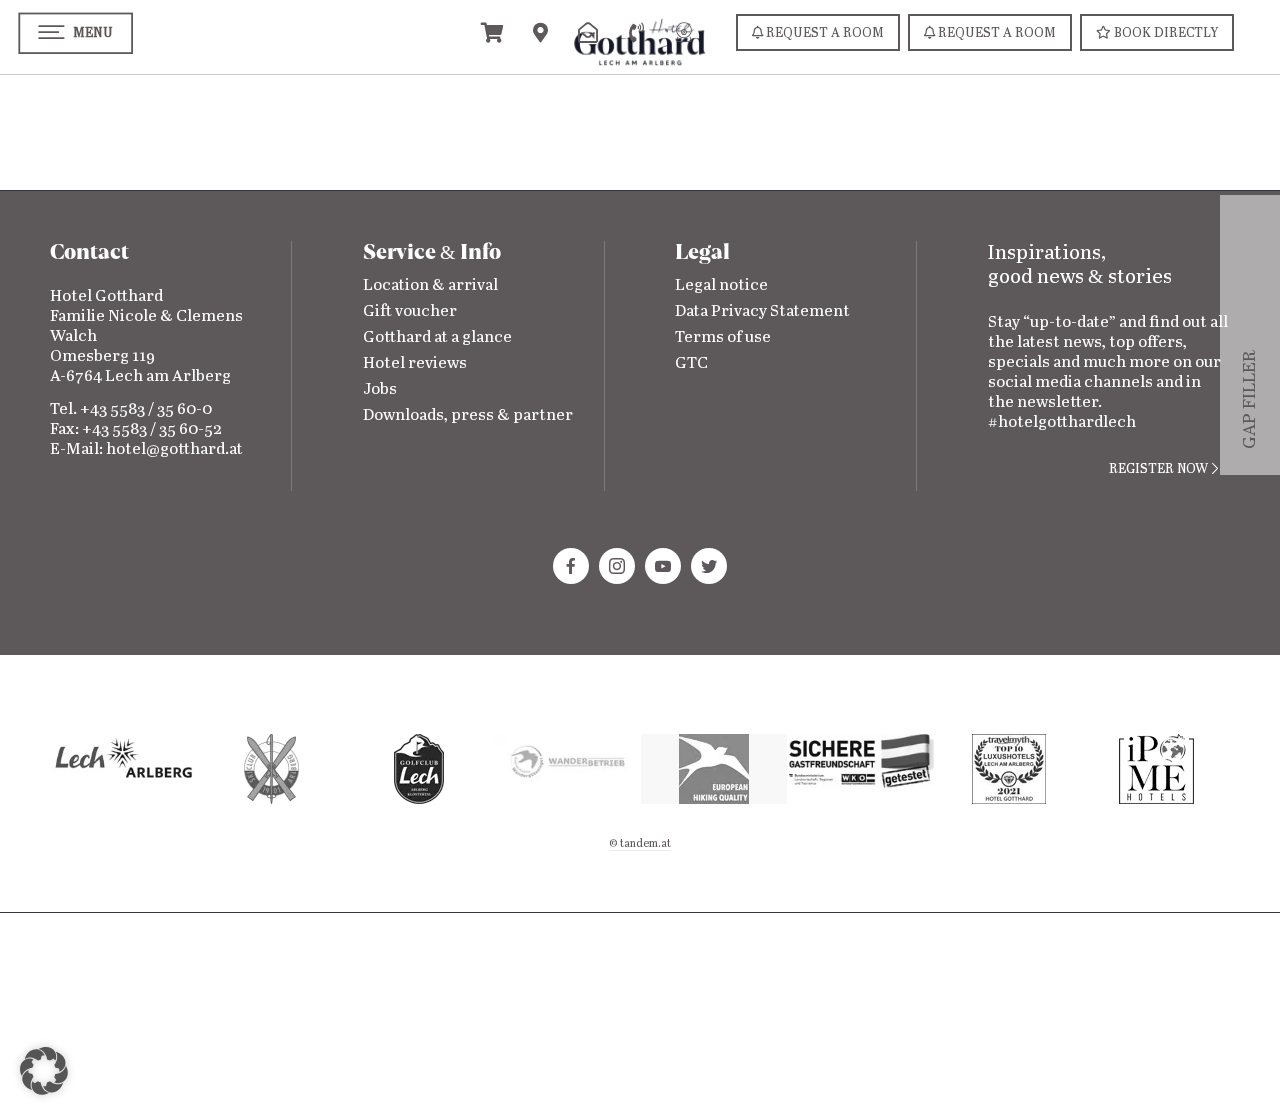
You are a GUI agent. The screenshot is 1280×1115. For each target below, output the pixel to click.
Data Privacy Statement (762, 311)
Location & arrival (430, 285)
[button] (44, 1071)
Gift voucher (410, 311)
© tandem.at (640, 844)
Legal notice (721, 285)
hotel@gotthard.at (174, 449)
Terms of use (723, 337)
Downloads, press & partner (468, 415)
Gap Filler (1250, 419)
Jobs (380, 389)
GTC (691, 363)
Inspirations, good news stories (1080, 265)
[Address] (540, 32)
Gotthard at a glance (437, 337)
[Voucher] (492, 32)
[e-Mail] (588, 32)
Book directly (1164, 33)
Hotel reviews (415, 363)
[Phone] (636, 32)
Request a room (823, 33)
